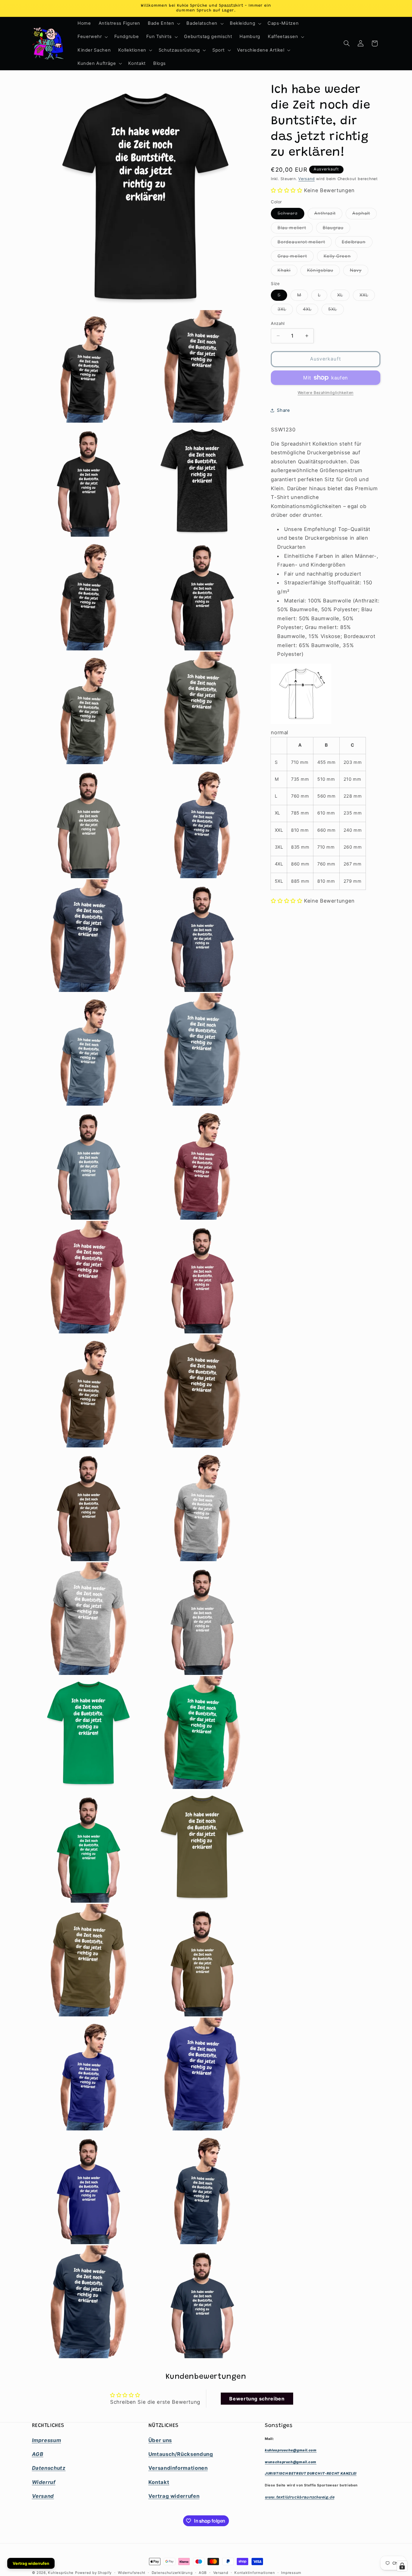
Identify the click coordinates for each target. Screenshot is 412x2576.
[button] (163, 24)
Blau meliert (295, 229)
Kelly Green (341, 257)
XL (343, 296)
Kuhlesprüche (61, 2573)
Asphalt (364, 215)
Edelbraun (357, 243)
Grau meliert (296, 257)
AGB (203, 2573)
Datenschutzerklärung (172, 2573)
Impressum (291, 2573)
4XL (311, 311)
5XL (336, 311)
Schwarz (291, 215)
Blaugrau (336, 229)
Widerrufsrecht (132, 2573)
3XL (285, 311)
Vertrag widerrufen (31, 2563)
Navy (359, 272)
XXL (367, 296)
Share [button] (283, 410)
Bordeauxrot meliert (305, 243)
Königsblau (323, 272)
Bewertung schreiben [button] (257, 2399)
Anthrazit (328, 215)
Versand (306, 179)
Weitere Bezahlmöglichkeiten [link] (326, 393)
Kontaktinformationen (255, 2573)
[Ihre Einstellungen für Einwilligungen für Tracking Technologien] (402, 2566)
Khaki (287, 272)
